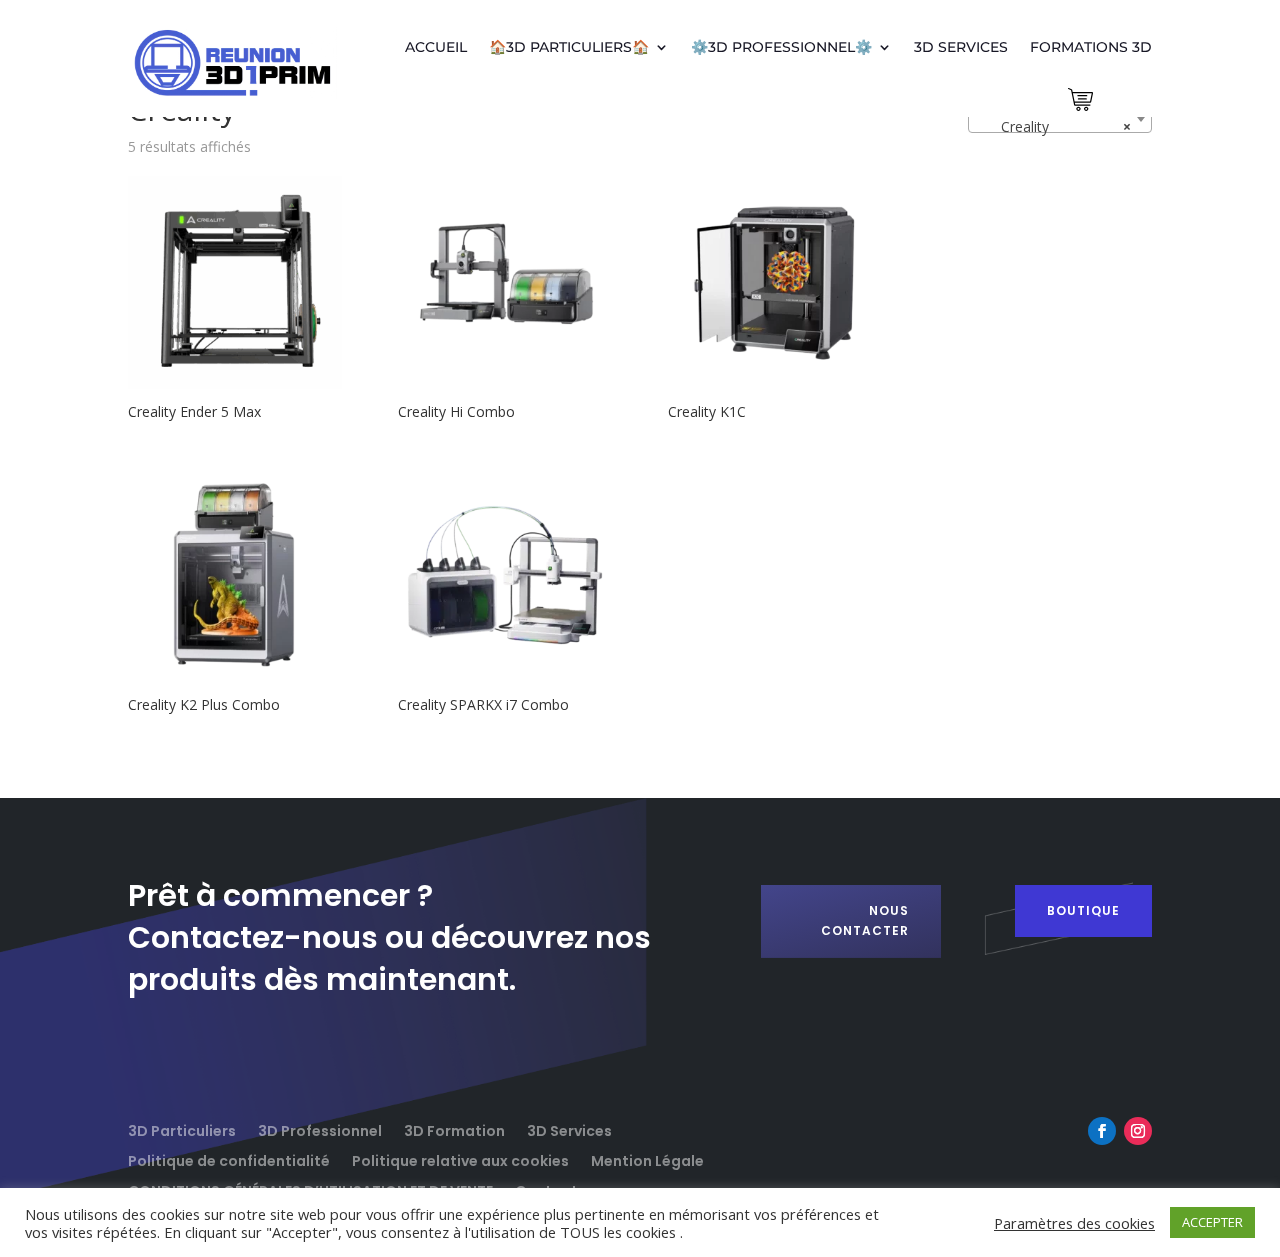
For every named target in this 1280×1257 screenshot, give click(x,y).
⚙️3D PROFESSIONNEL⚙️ (781, 47)
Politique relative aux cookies (460, 1159)
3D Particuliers (182, 1129)
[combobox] (1060, 119)
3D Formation (454, 1129)
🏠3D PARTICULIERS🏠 (569, 47)
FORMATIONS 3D (1091, 47)
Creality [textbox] (1054, 126)
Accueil (436, 47)
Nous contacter (865, 920)
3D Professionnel (320, 1129)
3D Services (961, 47)
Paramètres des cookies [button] (1074, 1223)
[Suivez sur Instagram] (1138, 1131)
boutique (1083, 910)
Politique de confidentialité (229, 1159)
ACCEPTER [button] (1212, 1222)
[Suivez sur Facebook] (1102, 1131)
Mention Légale (647, 1159)
